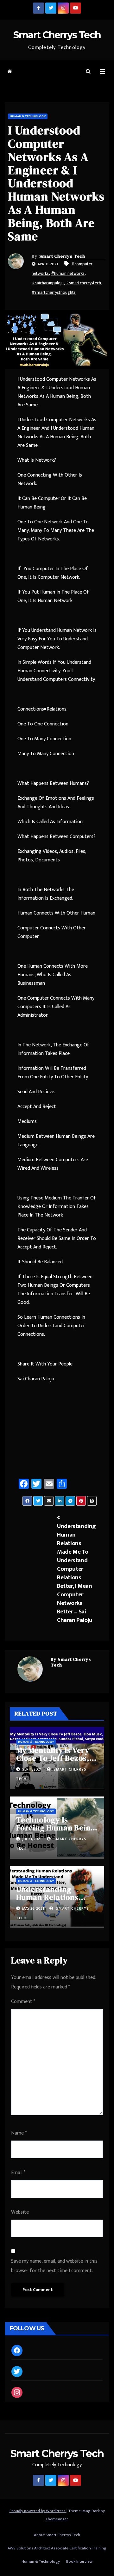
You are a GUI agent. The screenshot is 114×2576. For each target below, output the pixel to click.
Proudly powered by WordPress (38, 2511)
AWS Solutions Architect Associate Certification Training (57, 2548)
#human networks (68, 273)
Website (20, 2212)
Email (18, 2173)
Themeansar (57, 2519)
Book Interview (79, 2561)
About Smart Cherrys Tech (57, 2535)
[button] (88, 72)
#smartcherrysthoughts (54, 292)
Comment (23, 2002)
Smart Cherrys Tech (57, 35)
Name (19, 2133)
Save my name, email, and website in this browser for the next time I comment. (54, 2266)
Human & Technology (28, 116)
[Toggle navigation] (102, 72)
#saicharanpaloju (48, 283)
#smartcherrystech (83, 283)
